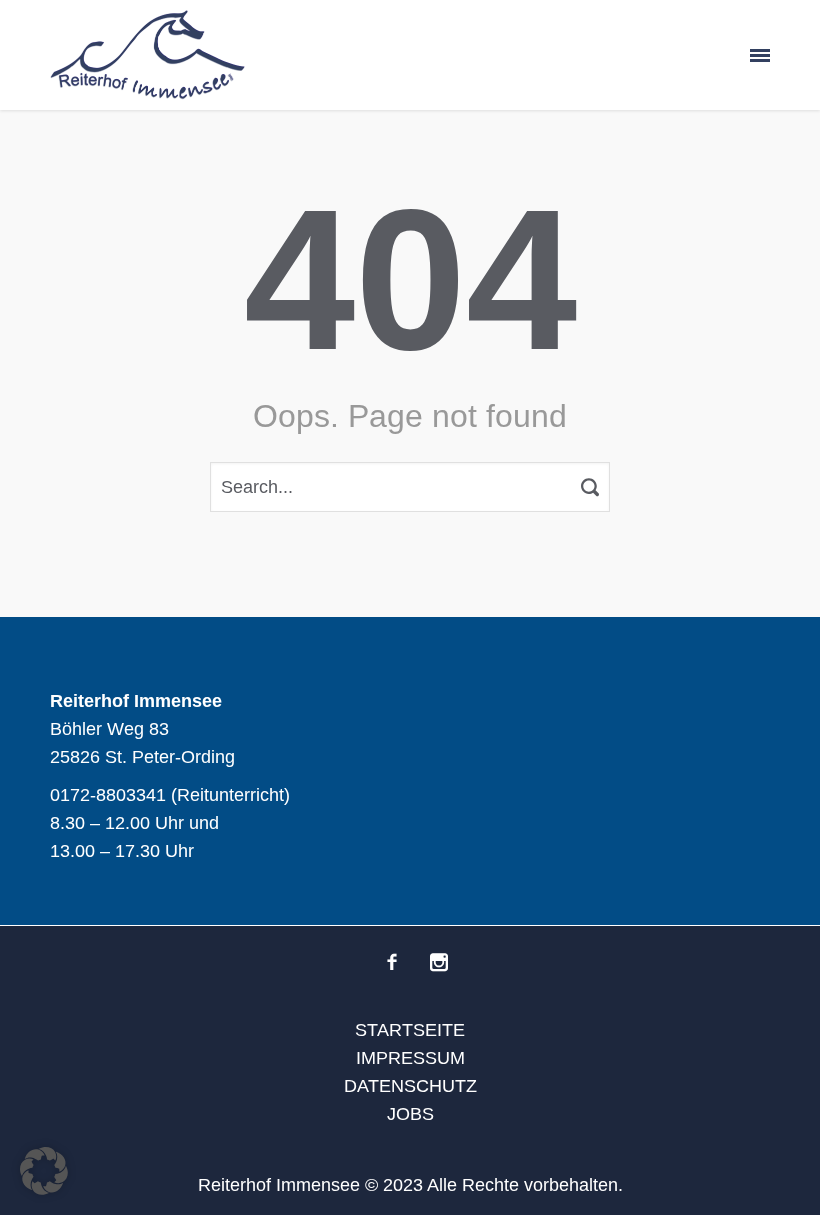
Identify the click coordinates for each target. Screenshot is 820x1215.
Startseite (410, 1030)
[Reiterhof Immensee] (147, 55)
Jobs (410, 1114)
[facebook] (392, 962)
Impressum (410, 1058)
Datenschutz (410, 1086)
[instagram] (439, 962)
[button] (44, 1171)
